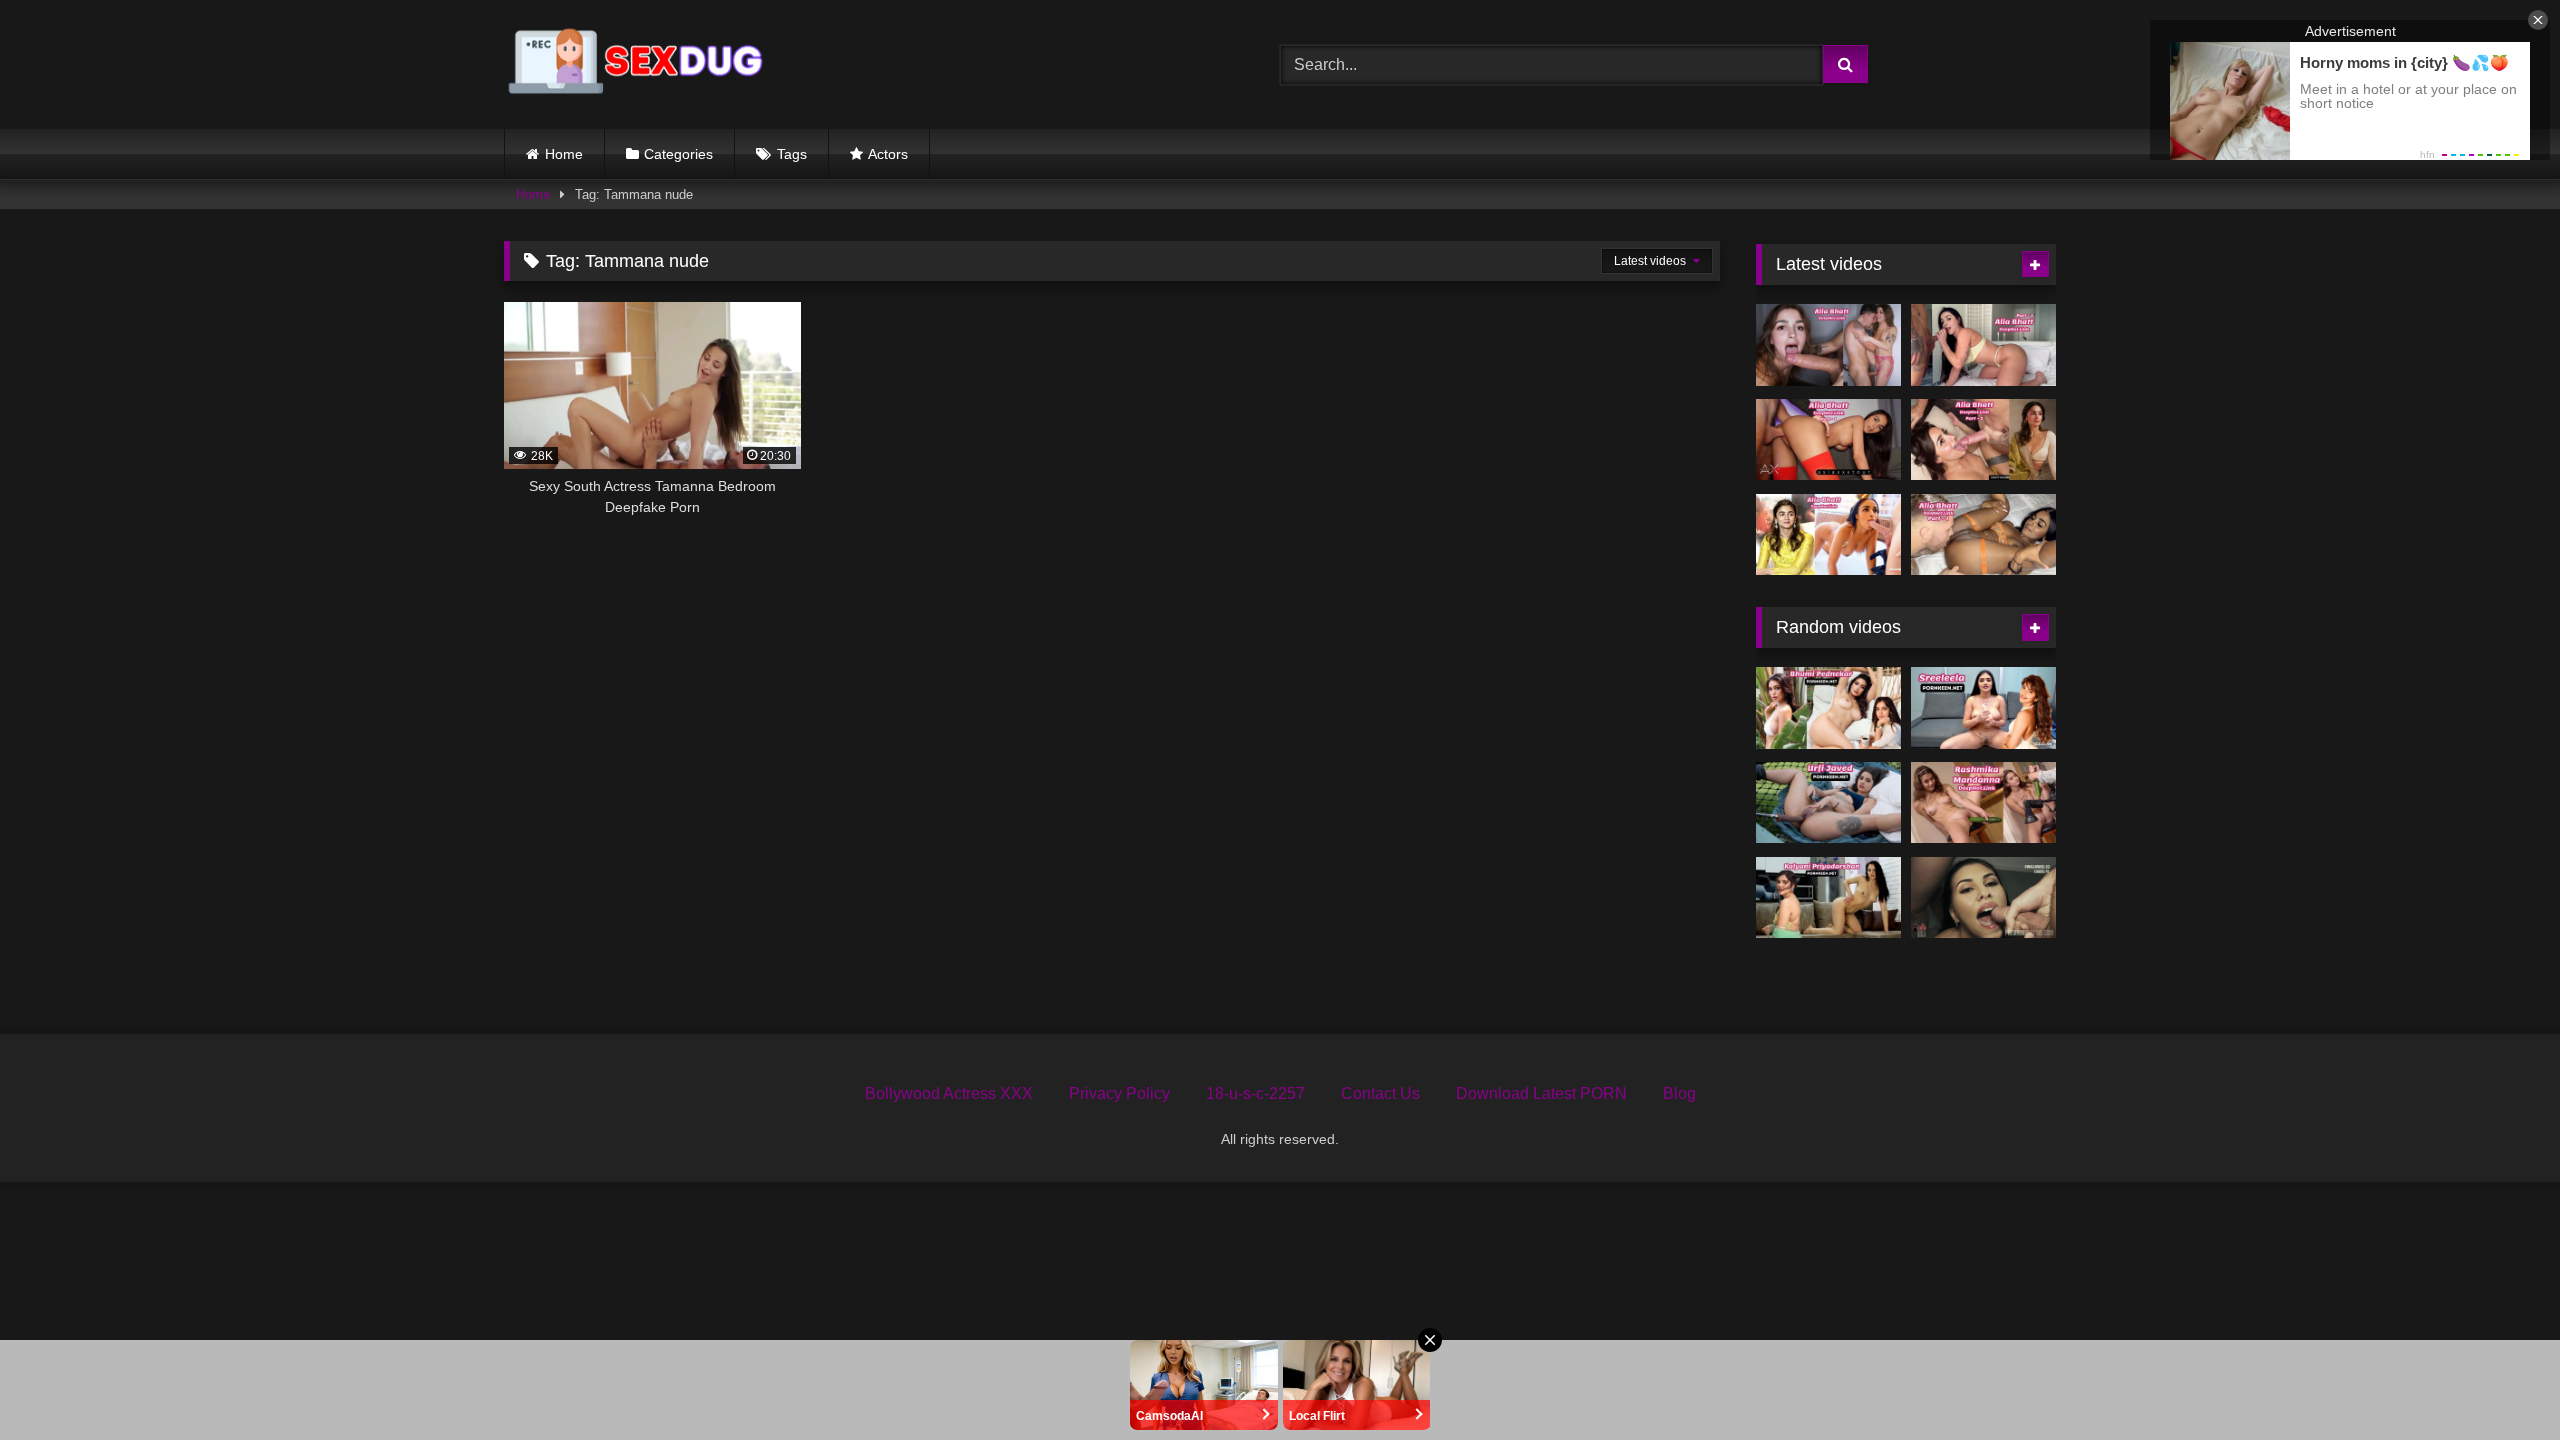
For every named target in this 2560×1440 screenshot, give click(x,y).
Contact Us (1380, 1093)
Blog (1679, 1093)
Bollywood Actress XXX (949, 1093)
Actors (888, 154)
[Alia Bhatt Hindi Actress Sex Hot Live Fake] (1828, 345)
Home (564, 154)
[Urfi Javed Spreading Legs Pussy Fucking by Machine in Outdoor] (1828, 803)
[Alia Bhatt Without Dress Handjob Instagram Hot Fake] (1828, 535)
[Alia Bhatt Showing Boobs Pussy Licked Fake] (1983, 535)
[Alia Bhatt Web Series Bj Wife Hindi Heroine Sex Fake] (1828, 440)
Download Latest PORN (1541, 1093)
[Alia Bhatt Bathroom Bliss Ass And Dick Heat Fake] (1983, 440)
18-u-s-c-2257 (1255, 1093)
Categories (678, 154)
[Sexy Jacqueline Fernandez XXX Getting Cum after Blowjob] (1983, 898)
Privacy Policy (1119, 1093)
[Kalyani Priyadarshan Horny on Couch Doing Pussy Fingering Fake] (1828, 898)
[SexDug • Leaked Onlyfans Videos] (639, 64)
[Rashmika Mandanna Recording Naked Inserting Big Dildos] (1983, 803)
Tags (792, 154)
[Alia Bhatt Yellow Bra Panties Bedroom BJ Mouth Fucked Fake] (1983, 345)
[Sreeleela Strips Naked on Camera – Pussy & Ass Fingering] (1983, 708)
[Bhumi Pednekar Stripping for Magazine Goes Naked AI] (1828, 708)
